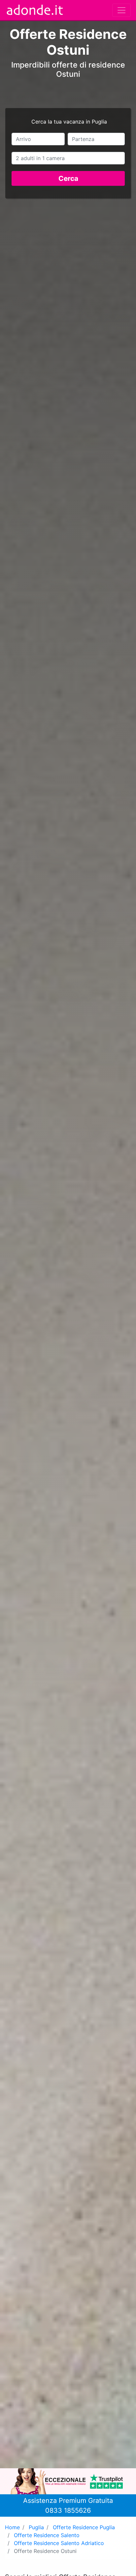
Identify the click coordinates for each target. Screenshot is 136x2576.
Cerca (68, 178)
